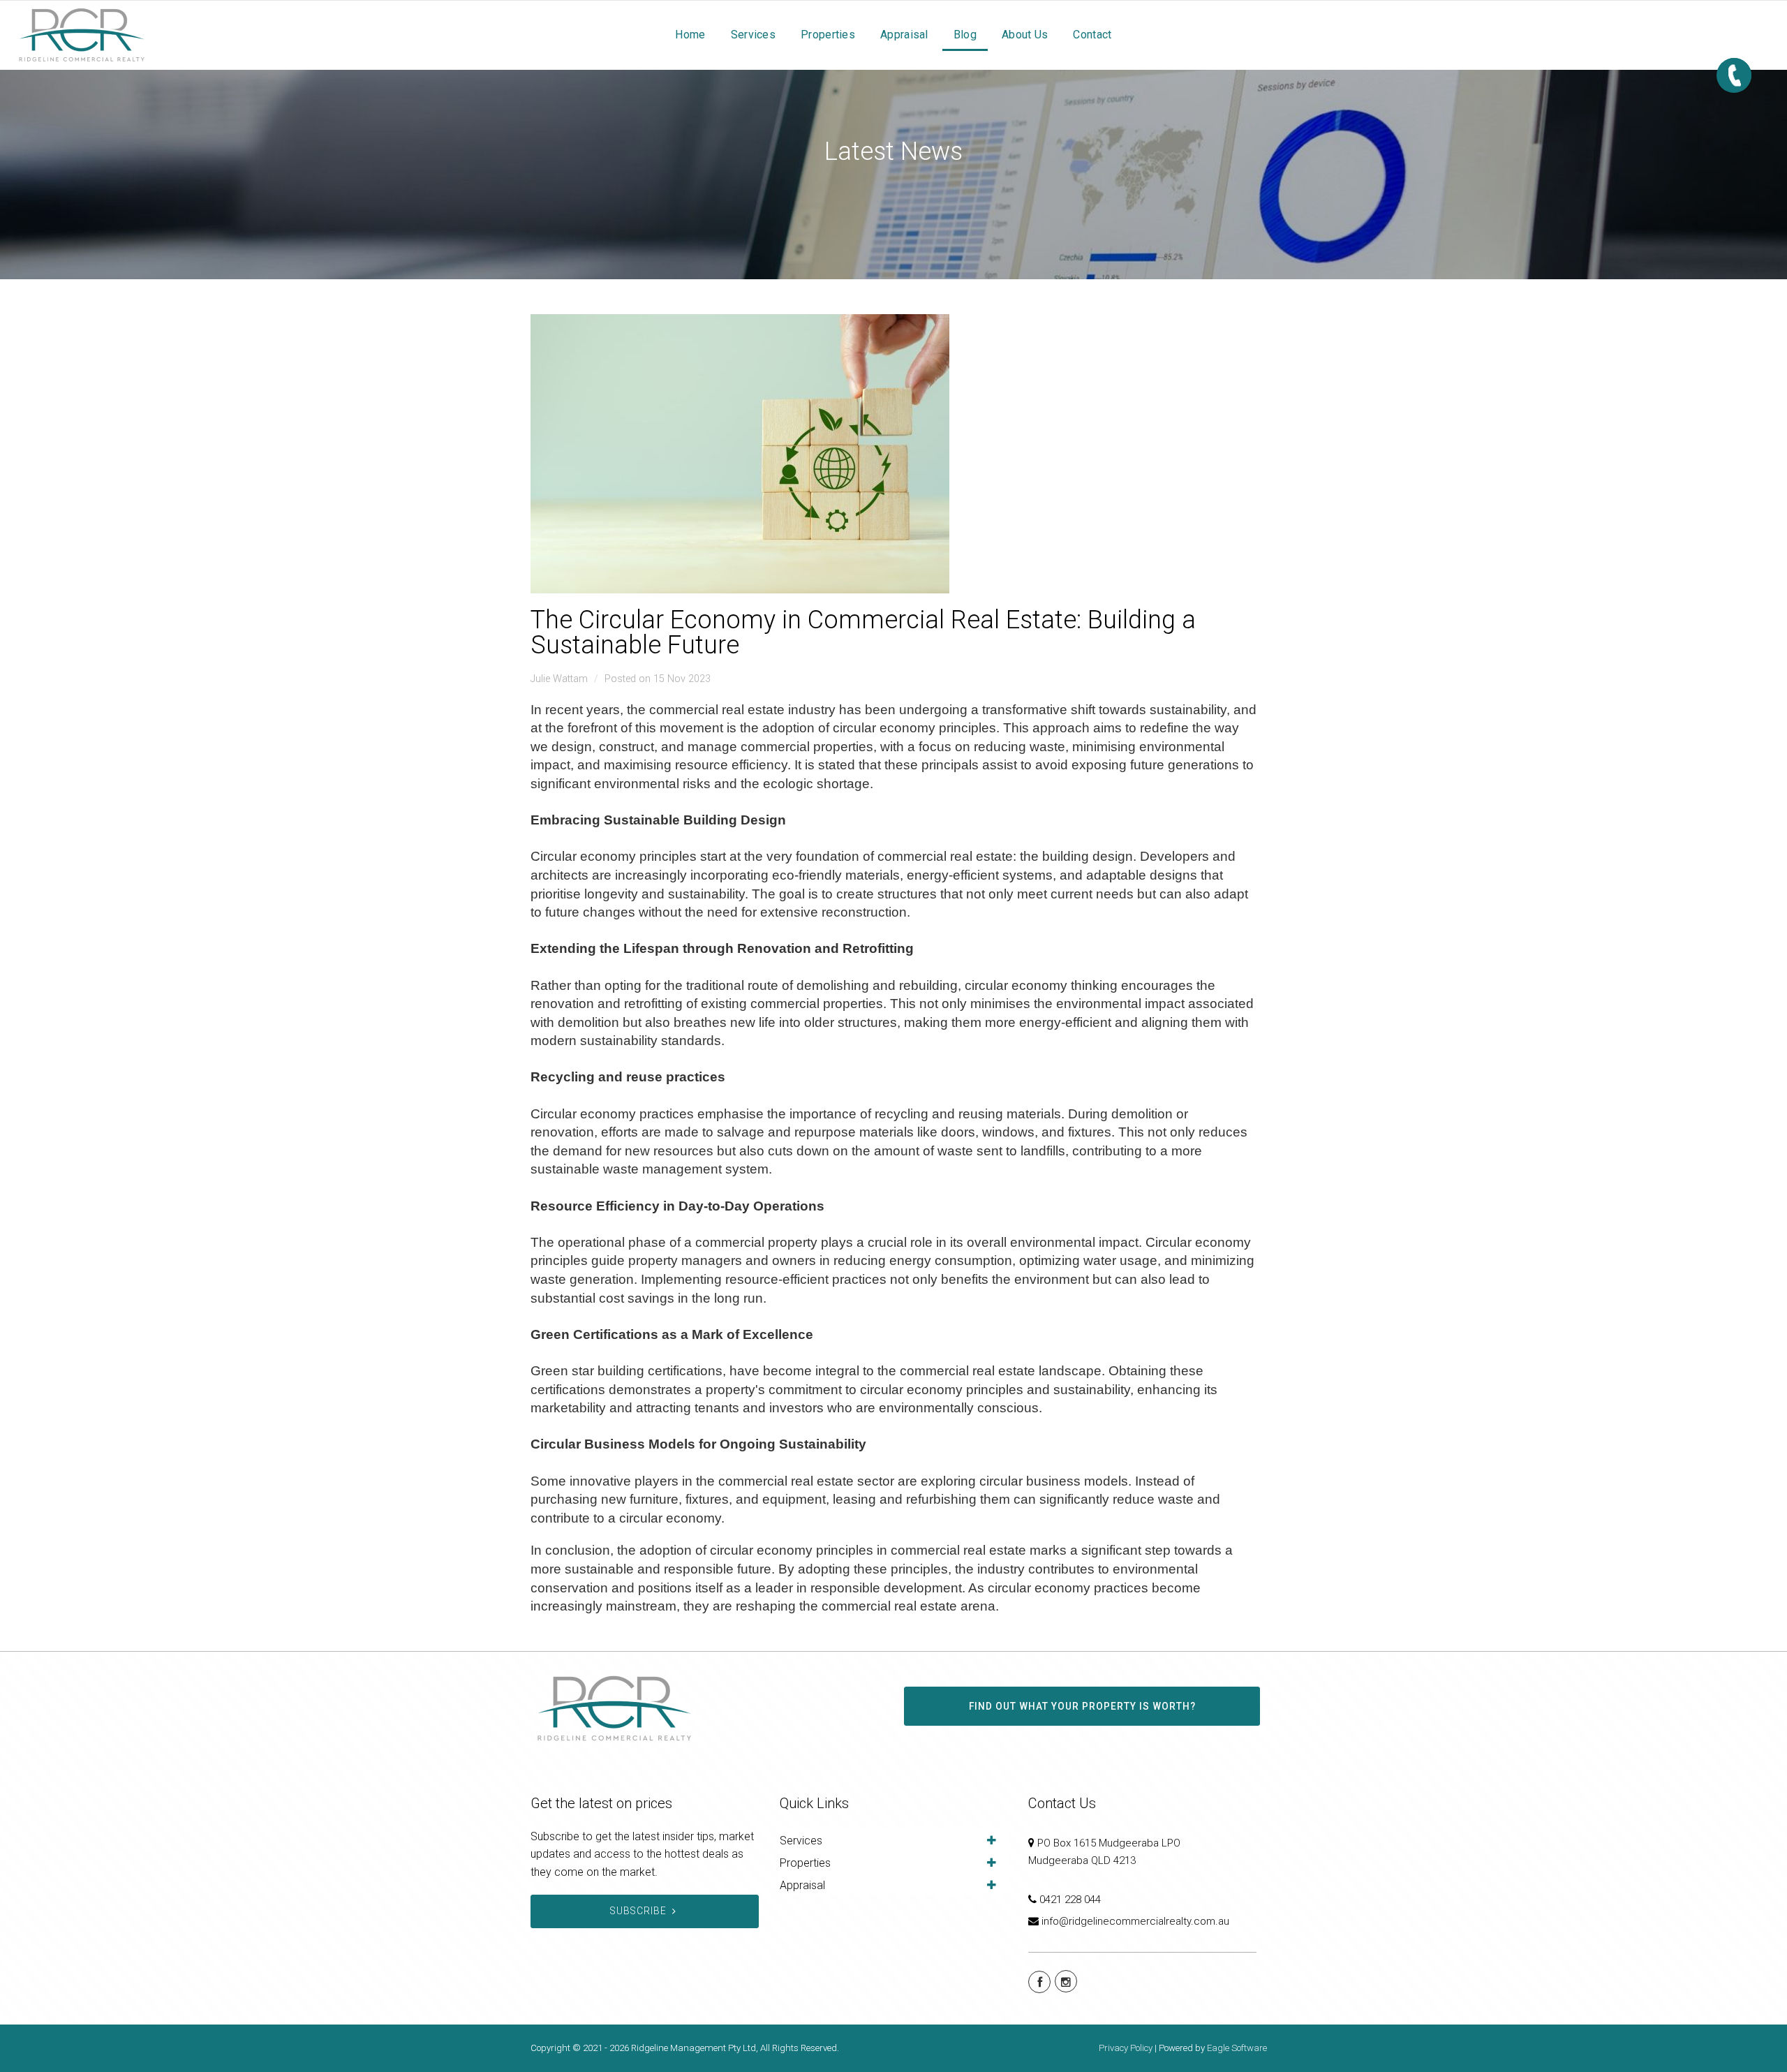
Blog (965, 35)
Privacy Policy (1126, 2048)
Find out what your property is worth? (1082, 1706)
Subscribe (638, 1911)
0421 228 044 (1070, 1900)
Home (690, 35)
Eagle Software (1237, 2048)
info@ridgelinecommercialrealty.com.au (1135, 1921)
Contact (1092, 35)
